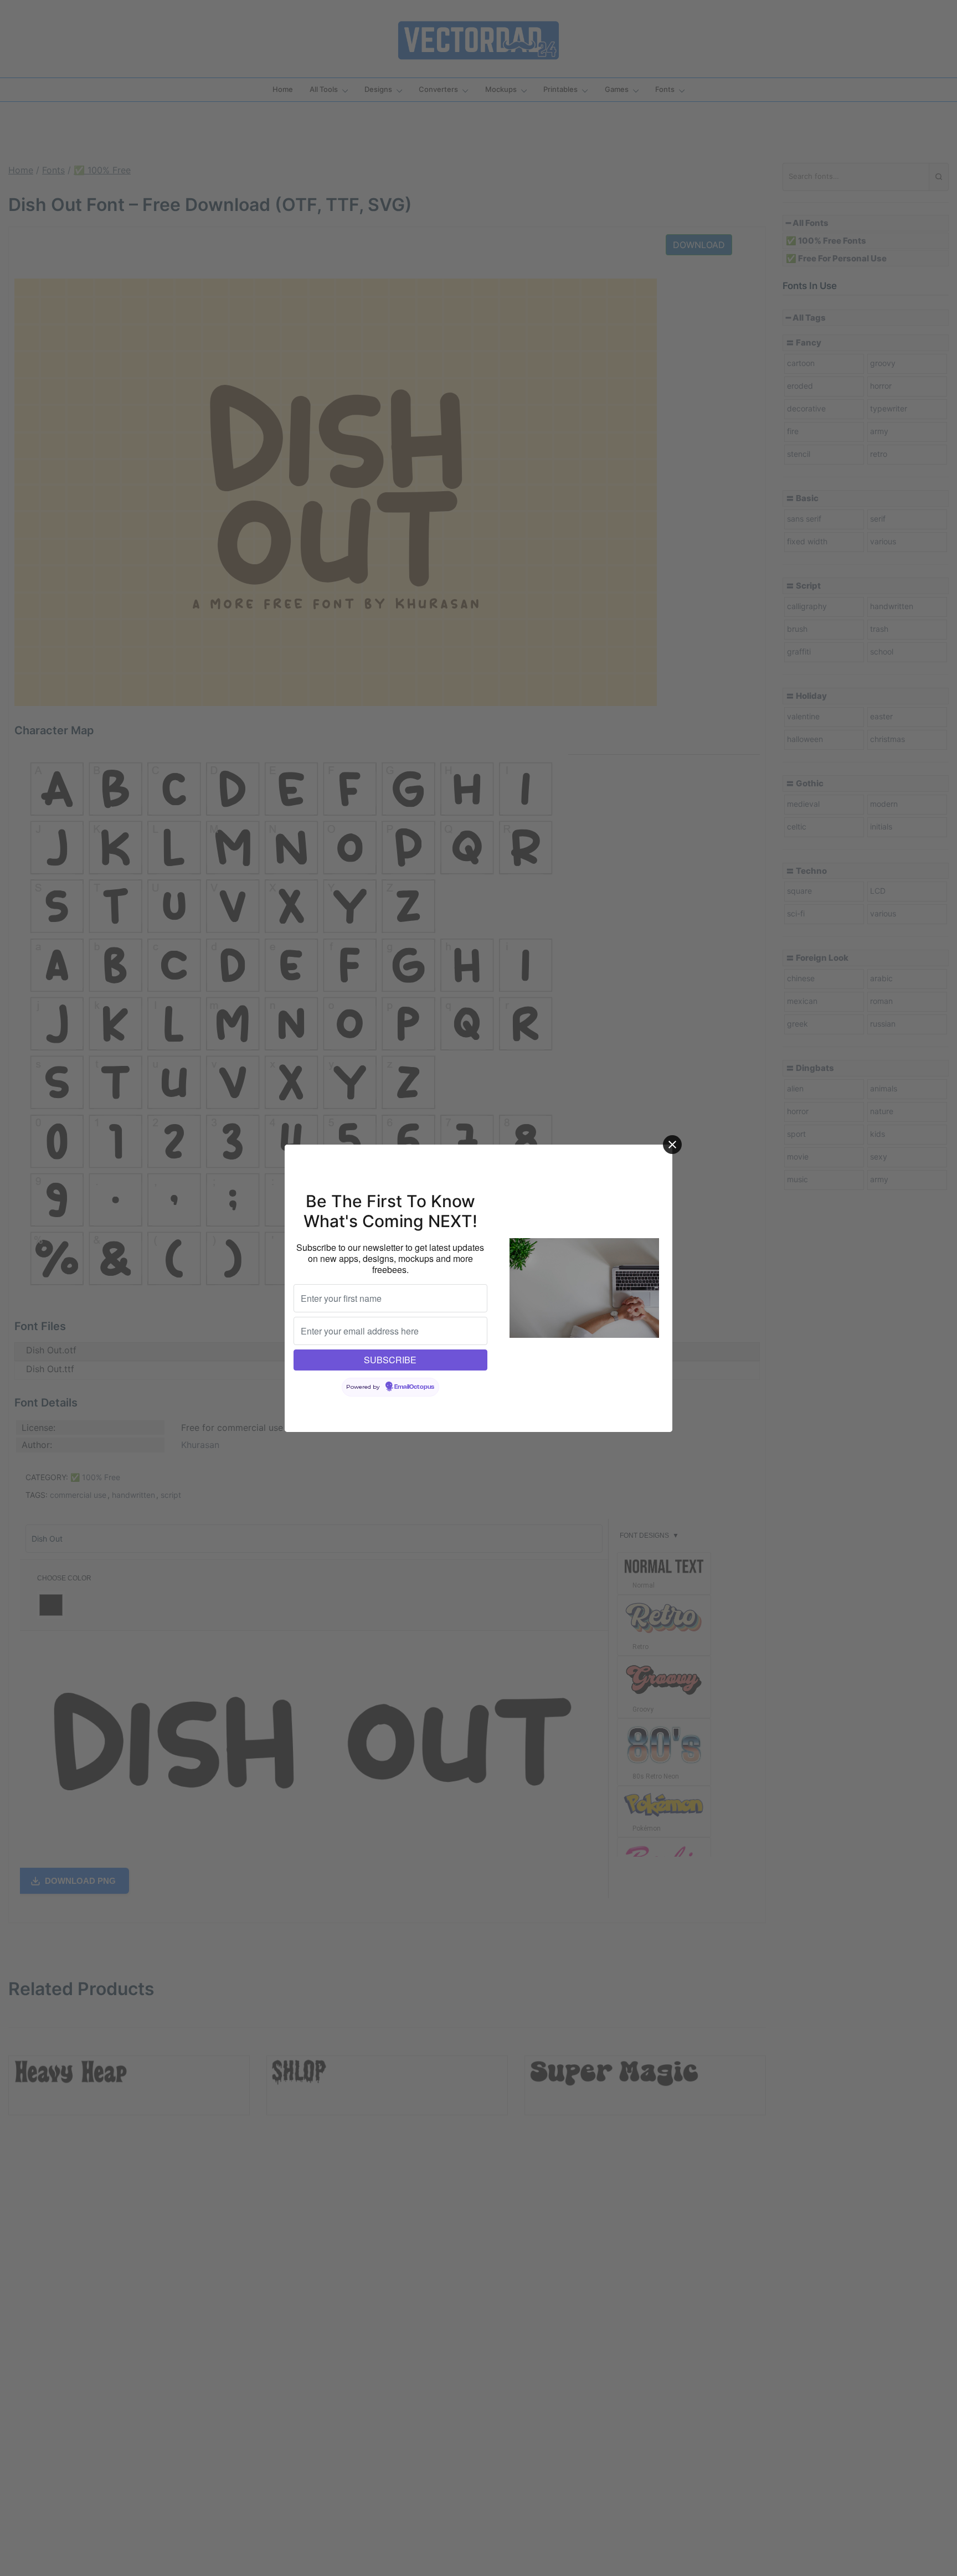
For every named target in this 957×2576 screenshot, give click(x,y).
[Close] (672, 1145)
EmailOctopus (414, 1387)
